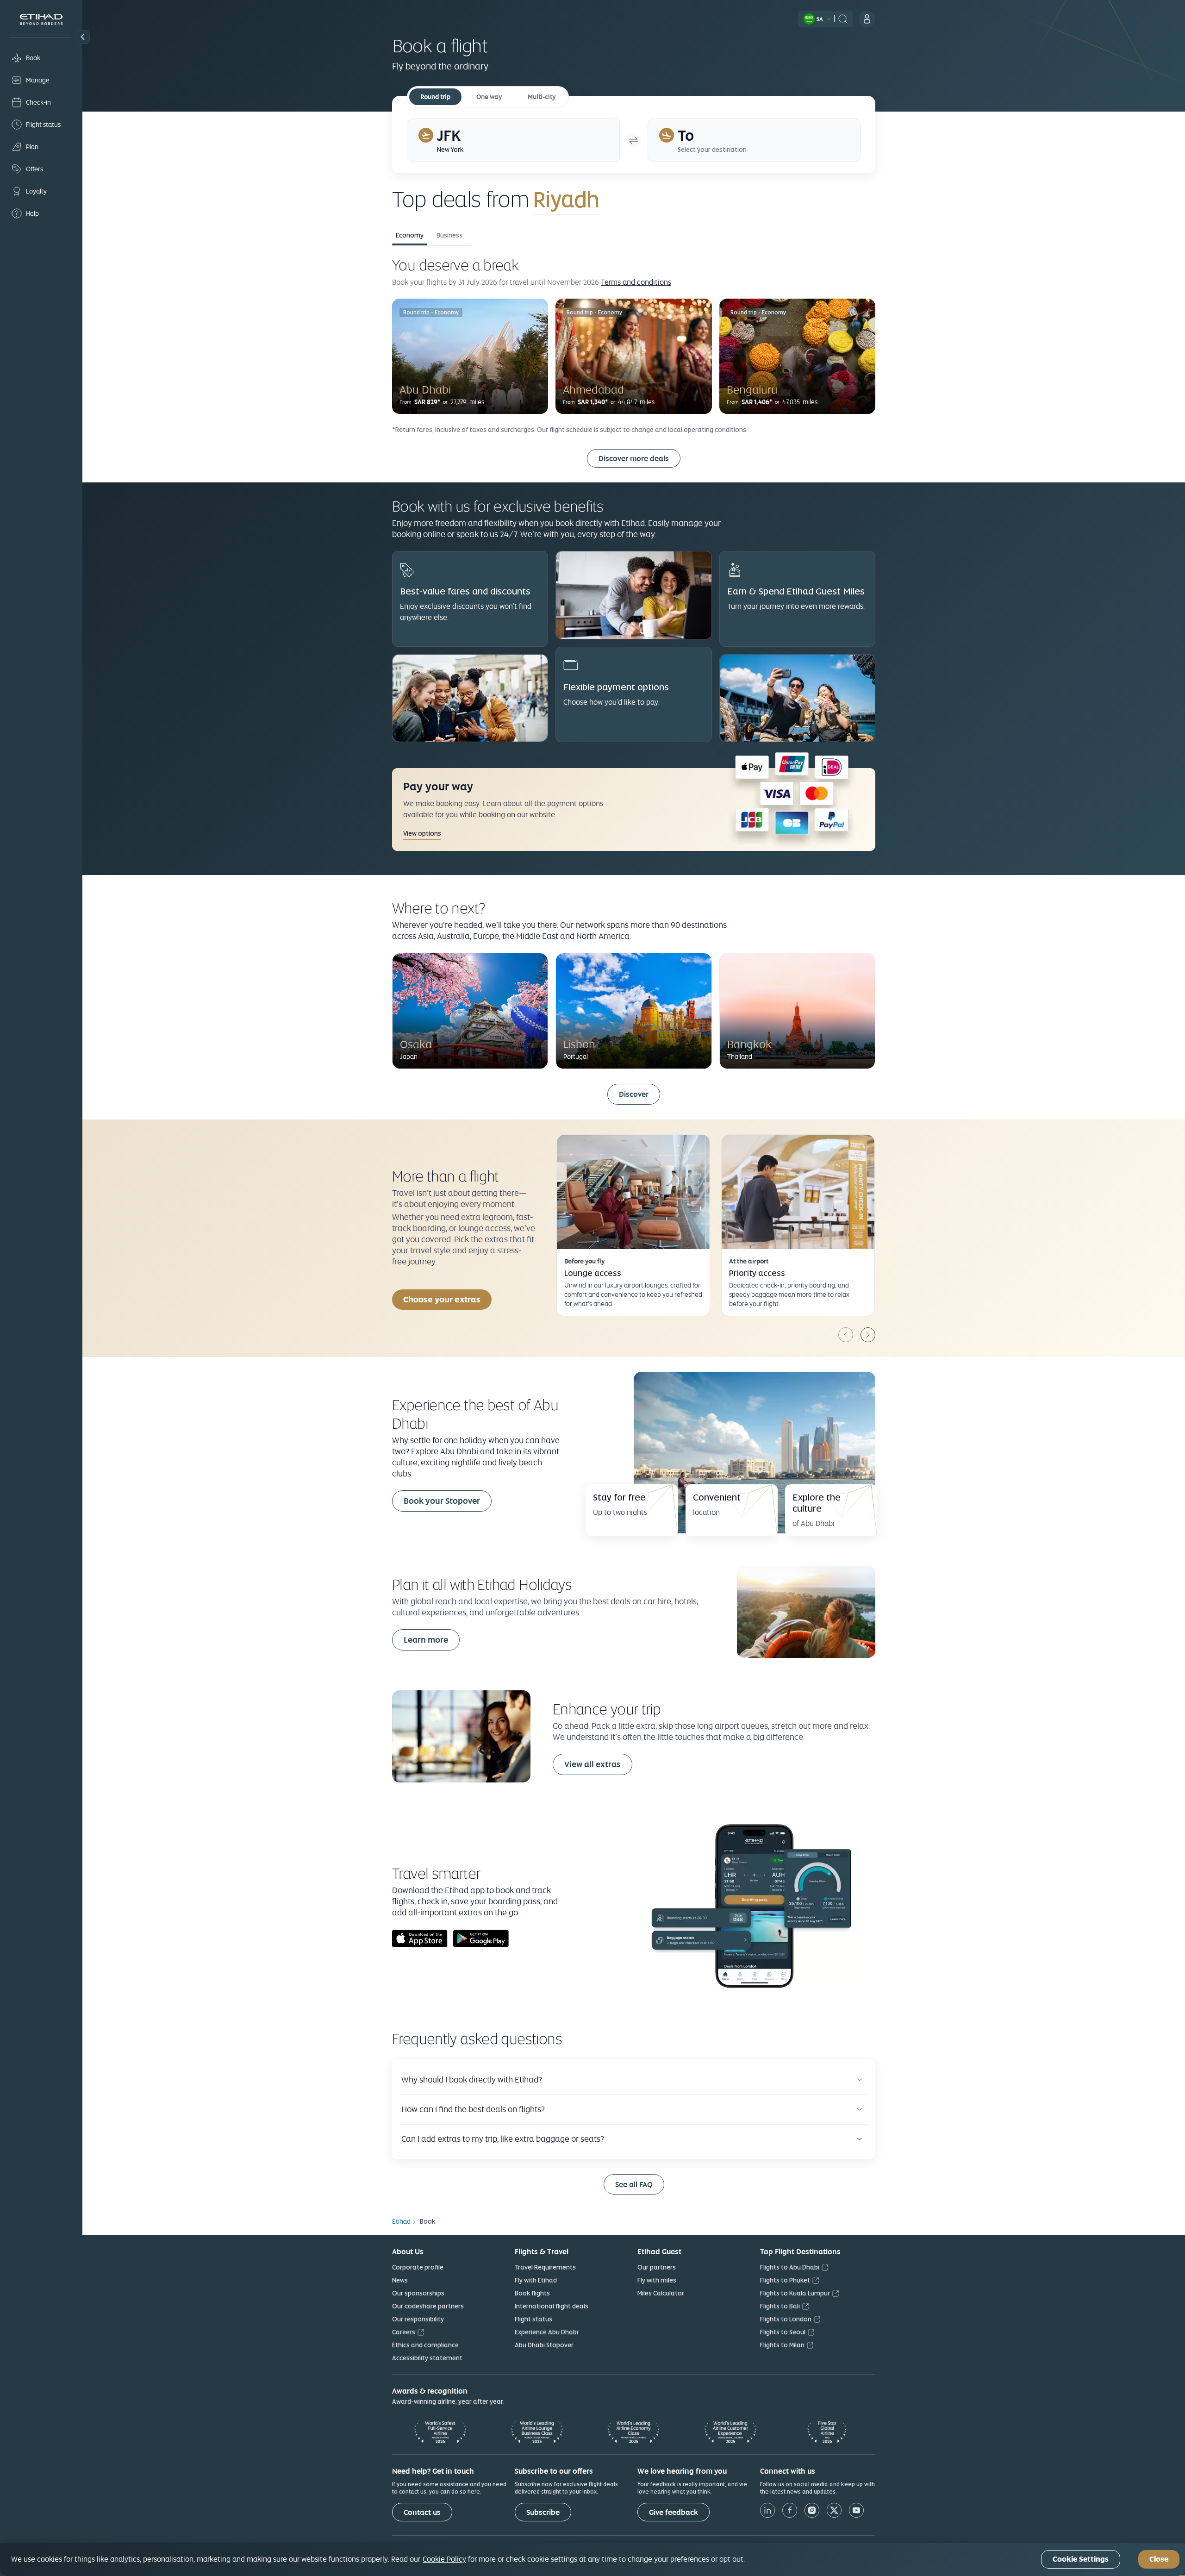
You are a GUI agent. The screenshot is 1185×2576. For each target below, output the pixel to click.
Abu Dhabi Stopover (544, 2345)
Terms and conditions (636, 282)
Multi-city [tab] (542, 97)
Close (1159, 2560)
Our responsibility (418, 2319)
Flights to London (786, 2319)
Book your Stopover (442, 1501)
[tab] (513, 140)
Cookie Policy (444, 2559)
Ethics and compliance (425, 2345)
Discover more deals (634, 459)
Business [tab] (449, 235)
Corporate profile (418, 2267)
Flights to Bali (780, 2306)
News (400, 2280)
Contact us (422, 2512)
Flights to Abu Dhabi (790, 2267)
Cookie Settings (1081, 2560)
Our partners (657, 2267)
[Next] (868, 1335)
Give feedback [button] (674, 2512)
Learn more (426, 1640)
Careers (404, 2332)
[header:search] (843, 18)
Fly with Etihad (536, 2280)
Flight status (533, 2319)
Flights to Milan (782, 2345)
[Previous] (846, 1335)
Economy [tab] (410, 235)
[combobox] (642, 199)
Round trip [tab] (435, 97)
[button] (83, 37)
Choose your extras (442, 1299)
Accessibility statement (427, 2358)
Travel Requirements (545, 2267)
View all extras (592, 1764)
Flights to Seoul (783, 2332)
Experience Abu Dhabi (546, 2332)
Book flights (532, 2293)
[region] (592, 2559)
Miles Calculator (661, 2293)
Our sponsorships (418, 2293)
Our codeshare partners (428, 2306)
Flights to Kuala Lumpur (795, 2293)
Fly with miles (657, 2280)
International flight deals (552, 2306)
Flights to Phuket (785, 2280)
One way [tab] (489, 97)
